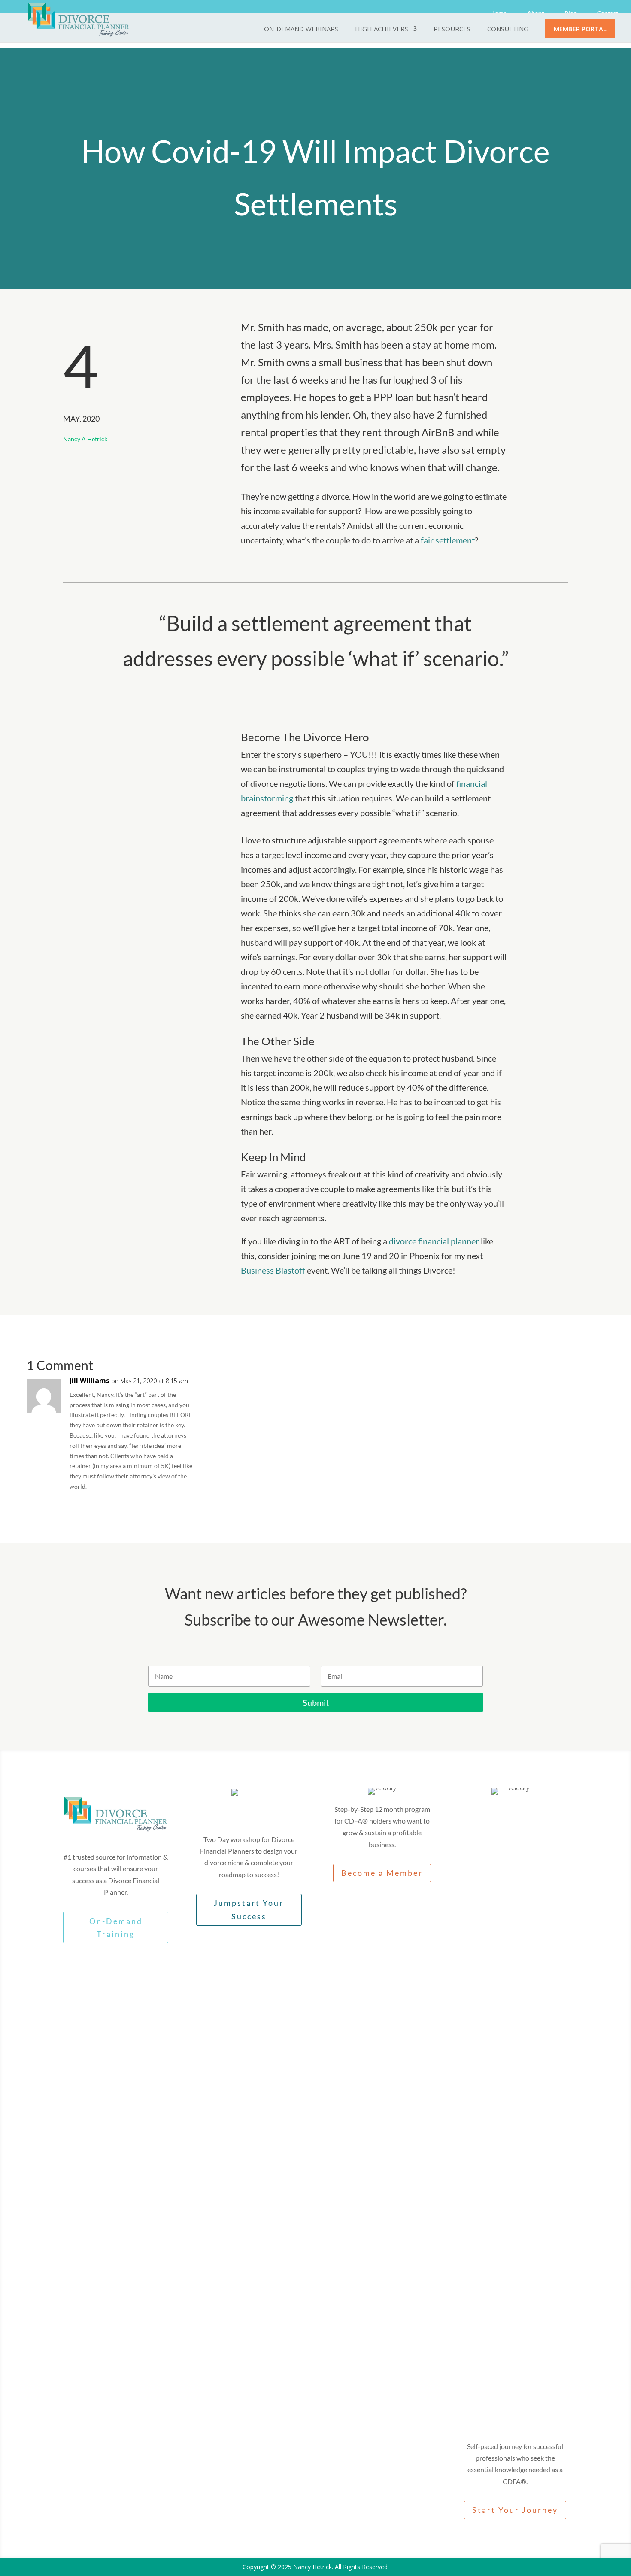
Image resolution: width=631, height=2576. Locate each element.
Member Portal (580, 29)
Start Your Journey (515, 2510)
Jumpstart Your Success (249, 1910)
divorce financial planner (433, 1241)
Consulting (508, 29)
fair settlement (448, 540)
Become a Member (382, 1873)
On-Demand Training (116, 1928)
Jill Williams (89, 1381)
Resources (452, 29)
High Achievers (382, 29)
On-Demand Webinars (301, 29)
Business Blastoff (273, 1270)
